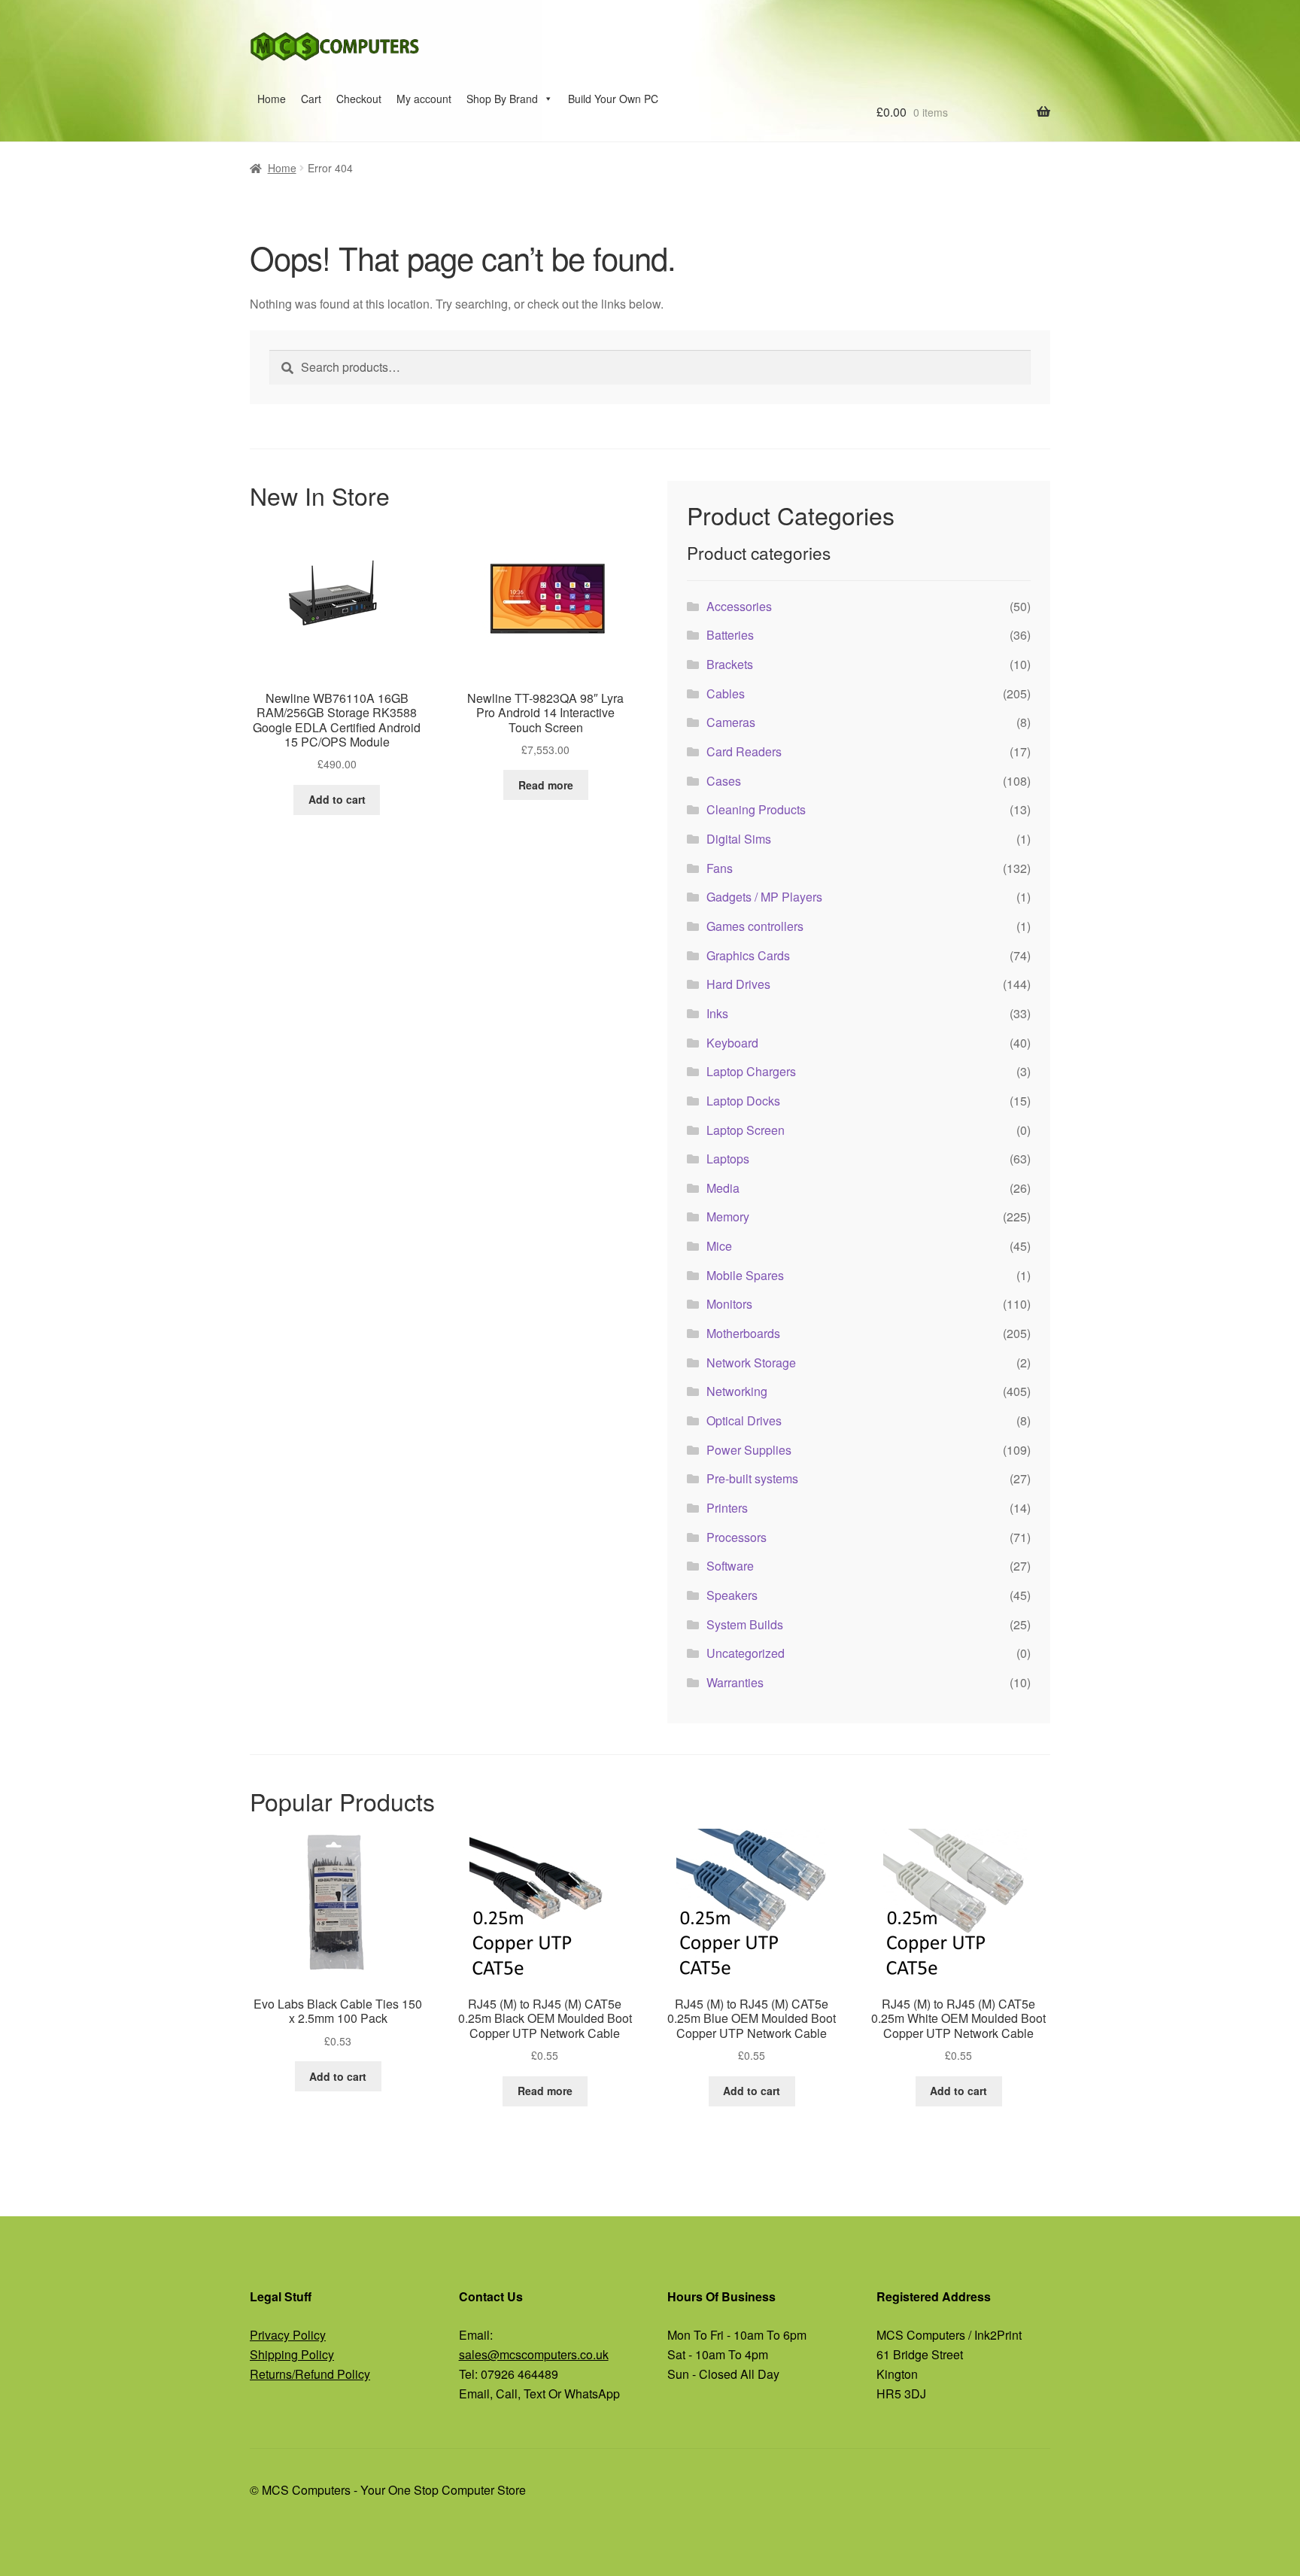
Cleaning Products (756, 809)
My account (424, 99)
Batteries (730, 635)
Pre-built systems (752, 1478)
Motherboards (743, 1333)
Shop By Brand (502, 99)
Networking (737, 1391)
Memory (728, 1217)
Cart (311, 99)
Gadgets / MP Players (764, 897)
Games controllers (755, 926)
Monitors (729, 1304)
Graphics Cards (748, 955)
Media (723, 1188)
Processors (737, 1537)
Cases (724, 781)
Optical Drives (744, 1420)
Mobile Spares (745, 1275)
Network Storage (751, 1363)
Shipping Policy (292, 2354)
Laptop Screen (746, 1130)
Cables (726, 693)
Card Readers (744, 751)
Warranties (735, 1682)
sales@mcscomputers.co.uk (534, 2354)
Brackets (730, 664)
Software (730, 1566)
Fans (720, 868)
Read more (546, 785)
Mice (719, 1246)
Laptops (728, 1159)
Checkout (359, 99)
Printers (727, 1508)
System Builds (745, 1624)
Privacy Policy (288, 2335)
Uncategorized (746, 1653)
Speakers (732, 1595)
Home (272, 99)
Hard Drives (738, 984)
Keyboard (732, 1043)
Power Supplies (749, 1450)
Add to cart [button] (337, 799)
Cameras (731, 722)
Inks (717, 1013)
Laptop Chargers (751, 1071)
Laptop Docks (743, 1101)
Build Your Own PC (613, 99)
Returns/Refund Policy (310, 2374)
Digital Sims (739, 839)
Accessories (739, 606)
